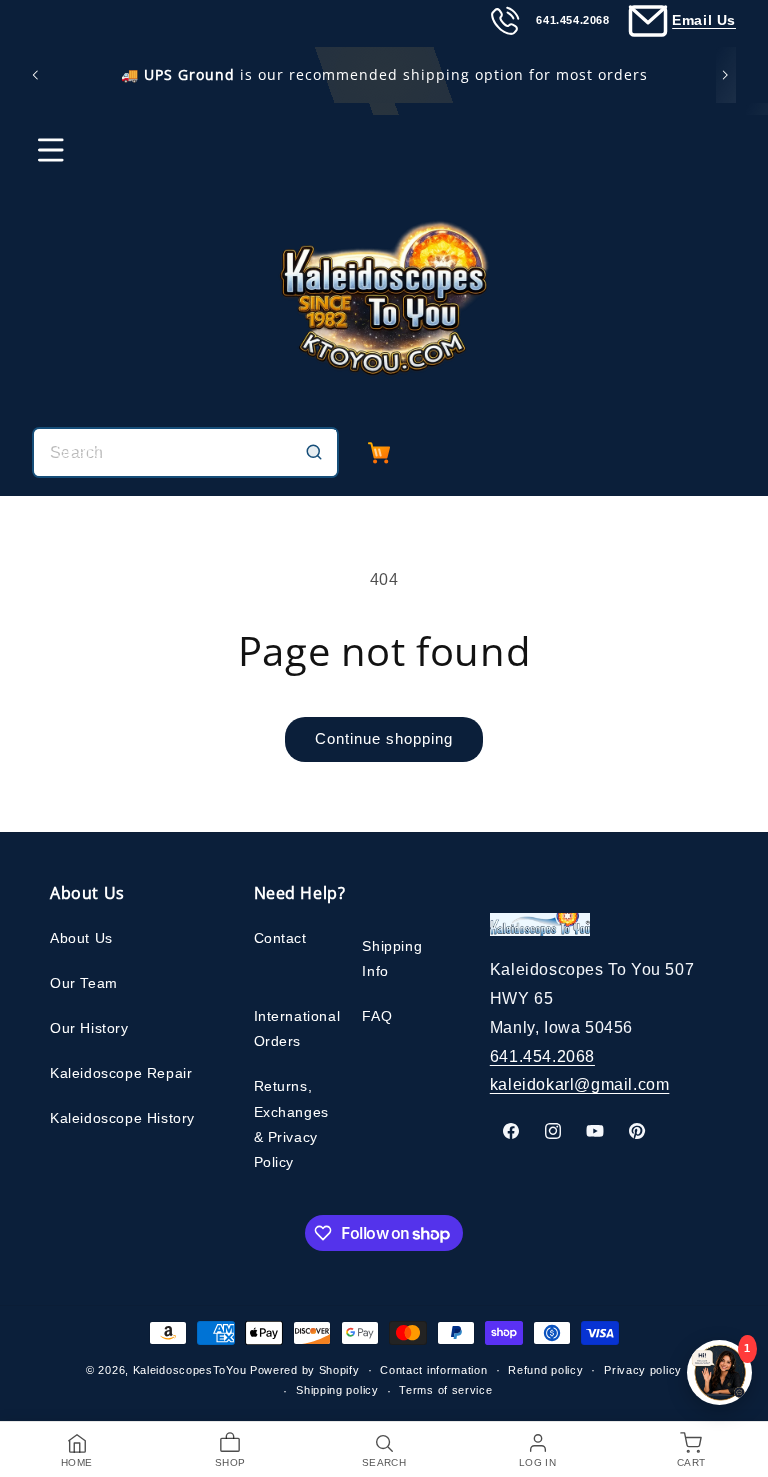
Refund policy (545, 1370)
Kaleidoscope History (122, 1118)
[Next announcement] (729, 75)
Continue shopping (384, 738)
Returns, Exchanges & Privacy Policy (291, 1124)
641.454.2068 (542, 1056)
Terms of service (445, 1390)
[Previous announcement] (39, 75)
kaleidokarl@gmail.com (580, 1084)
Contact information (433, 1370)
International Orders (297, 1028)
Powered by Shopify (305, 1370)
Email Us (704, 20)
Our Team (84, 983)
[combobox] (185, 452)
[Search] (314, 452)
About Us (81, 938)
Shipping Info (392, 958)
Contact (280, 938)
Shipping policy (337, 1390)
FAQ (377, 1016)
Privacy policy (643, 1370)
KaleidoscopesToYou (190, 1370)
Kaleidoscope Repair (121, 1073)
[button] (38, 159)
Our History (89, 1028)
